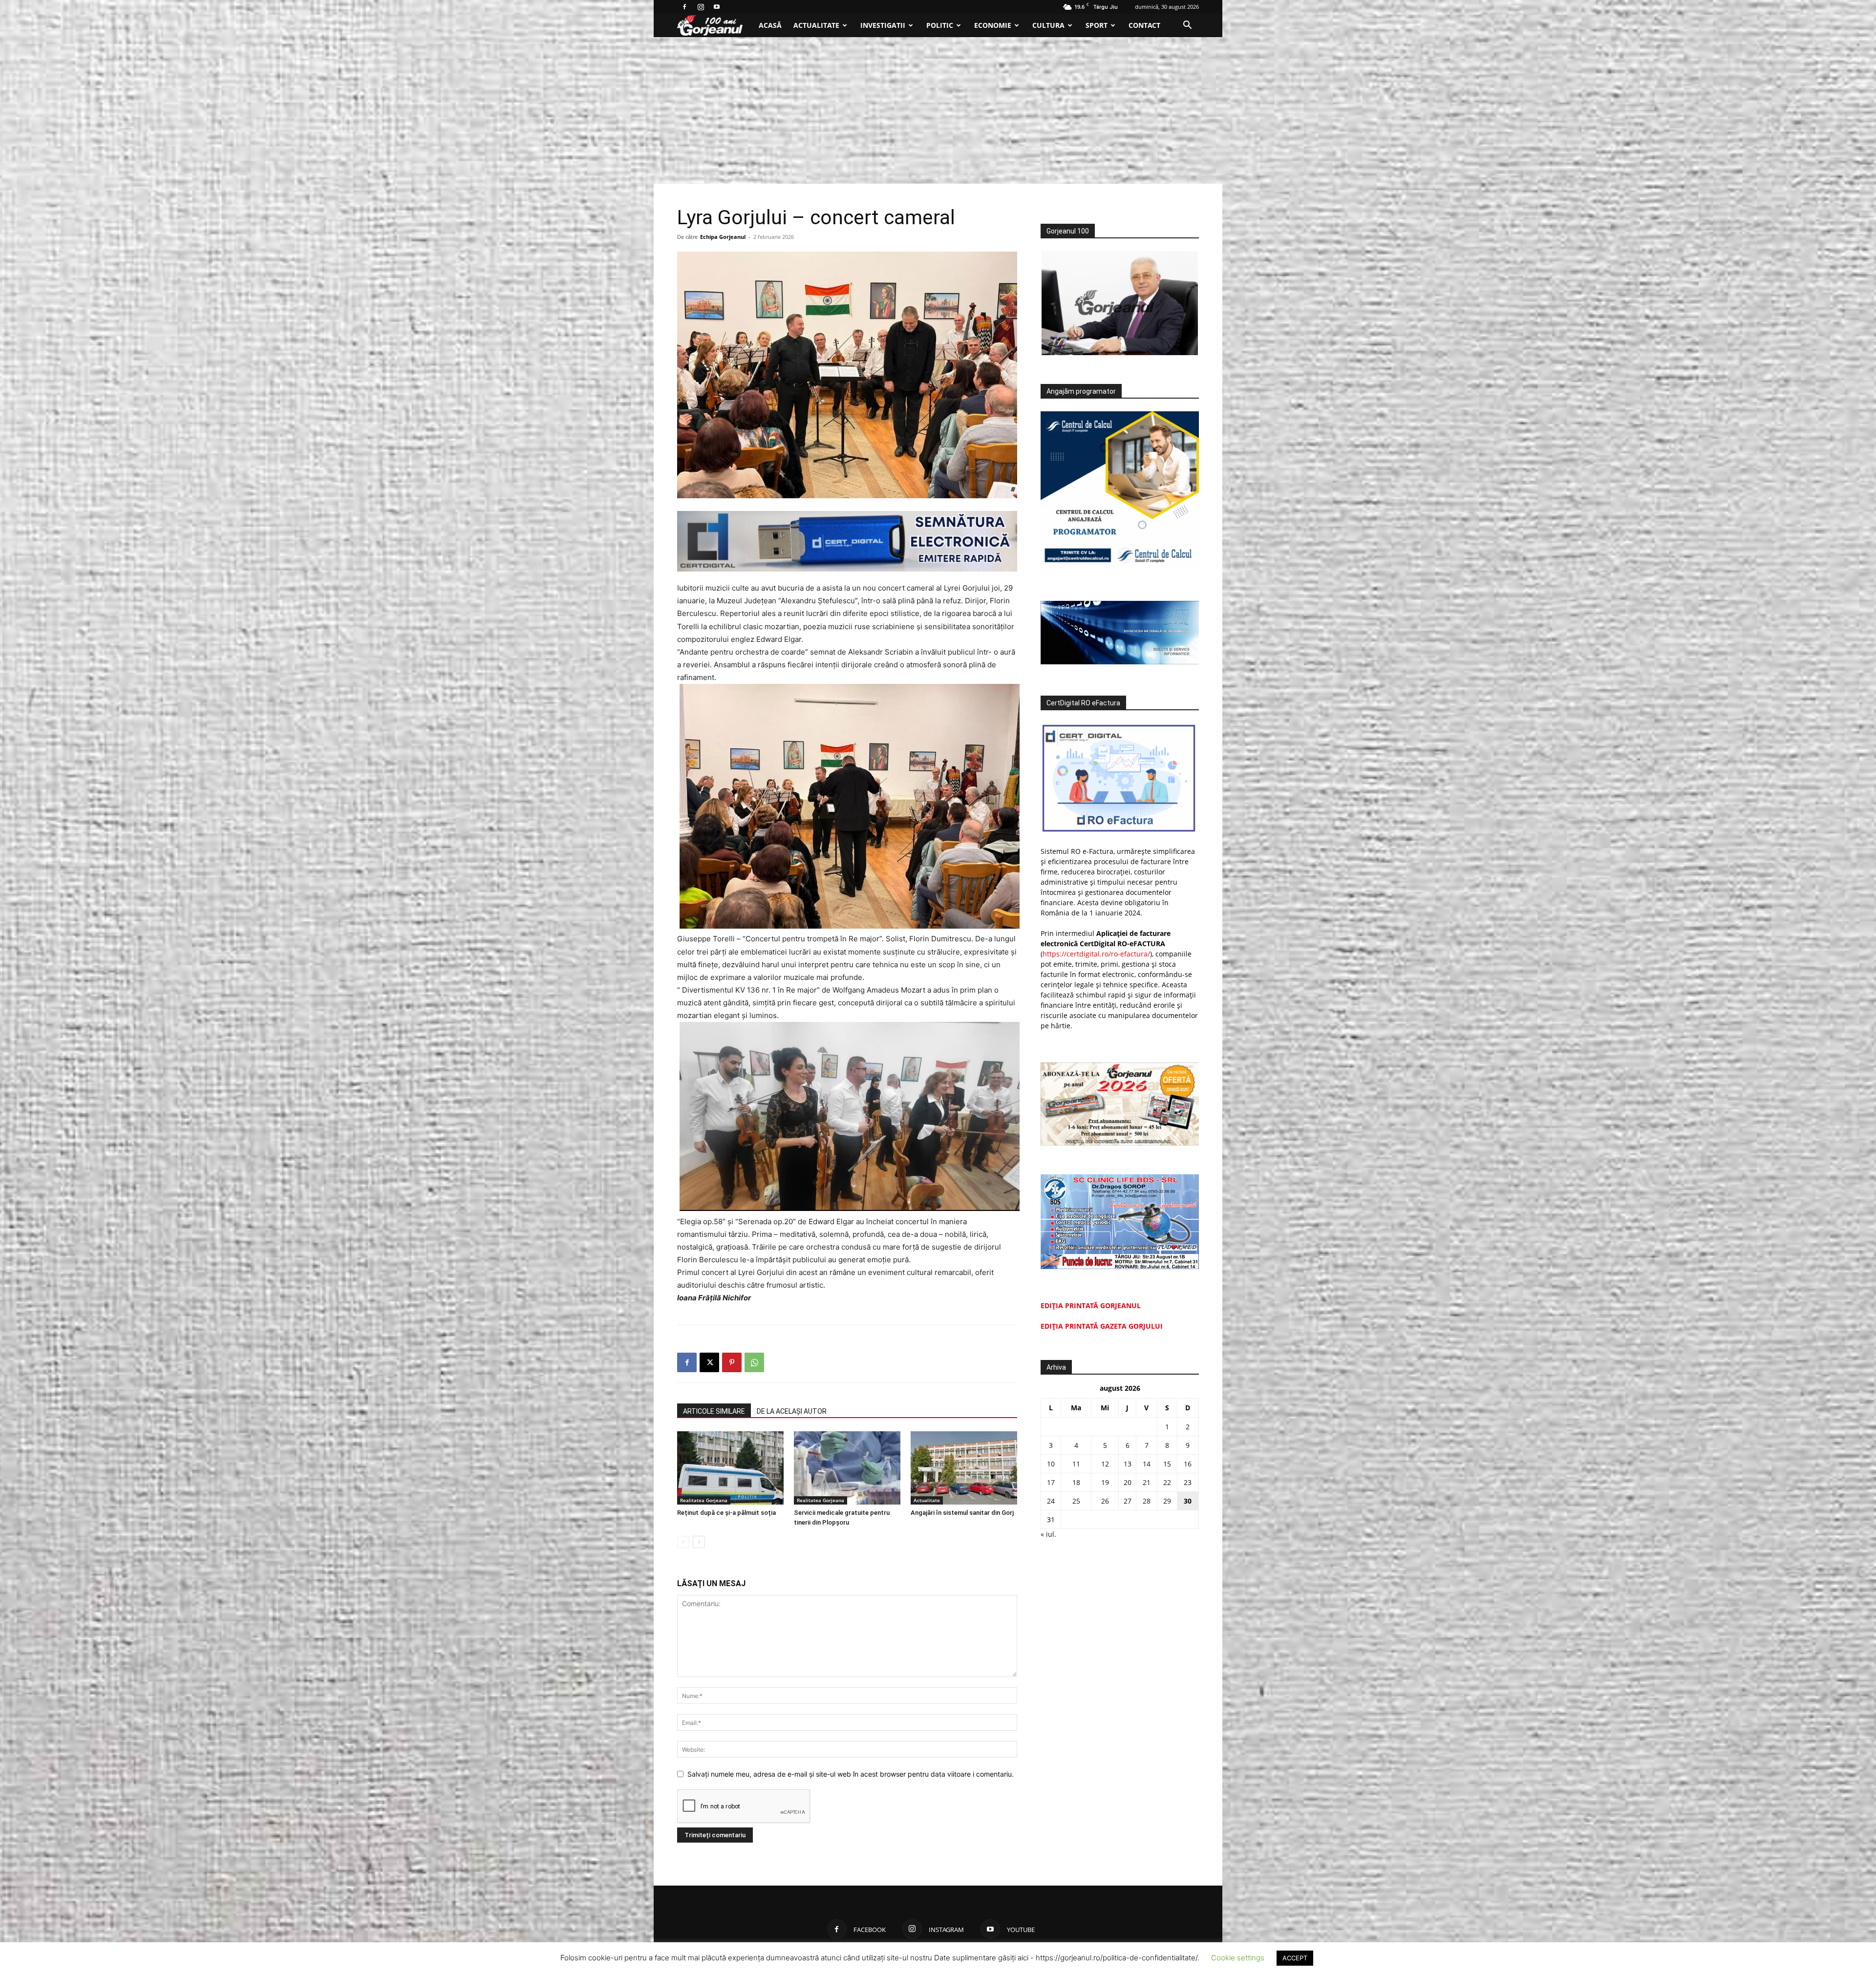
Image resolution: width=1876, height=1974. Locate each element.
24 (1051, 1501)
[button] (1187, 26)
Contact (1144, 25)
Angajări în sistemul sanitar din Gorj (962, 1513)
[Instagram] (701, 7)
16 (1188, 1464)
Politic (940, 25)
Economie (993, 25)
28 (1147, 1501)
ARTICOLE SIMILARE (714, 1411)
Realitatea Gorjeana (704, 1500)
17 (1051, 1482)
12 (1105, 1464)
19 (1105, 1482)
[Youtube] (717, 7)
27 (1128, 1501)
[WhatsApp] (754, 1362)
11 (1076, 1464)
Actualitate (816, 25)
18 (1076, 1482)
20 (1128, 1482)
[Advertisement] (938, 110)
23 (1188, 1482)
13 (1128, 1464)
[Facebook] (684, 7)
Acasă (770, 25)
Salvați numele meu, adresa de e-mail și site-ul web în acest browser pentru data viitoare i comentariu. (851, 1774)
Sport (1097, 25)
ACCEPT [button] (1295, 1958)
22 (1167, 1482)
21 (1147, 1482)
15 (1167, 1464)
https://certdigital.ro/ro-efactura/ (1096, 954)
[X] (709, 1362)
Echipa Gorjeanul (723, 237)
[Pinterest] (732, 1362)
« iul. (1048, 1534)
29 (1167, 1501)
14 (1147, 1464)
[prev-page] (683, 1542)
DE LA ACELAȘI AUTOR (792, 1411)
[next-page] (699, 1542)
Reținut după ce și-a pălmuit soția (726, 1513)
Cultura (1048, 25)
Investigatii (883, 25)
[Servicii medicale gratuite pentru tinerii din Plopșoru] (847, 1468)
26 (1105, 1501)
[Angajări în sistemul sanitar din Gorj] (964, 1468)
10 (1051, 1464)
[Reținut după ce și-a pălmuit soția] (730, 1468)
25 (1076, 1501)
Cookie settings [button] (1238, 1958)
